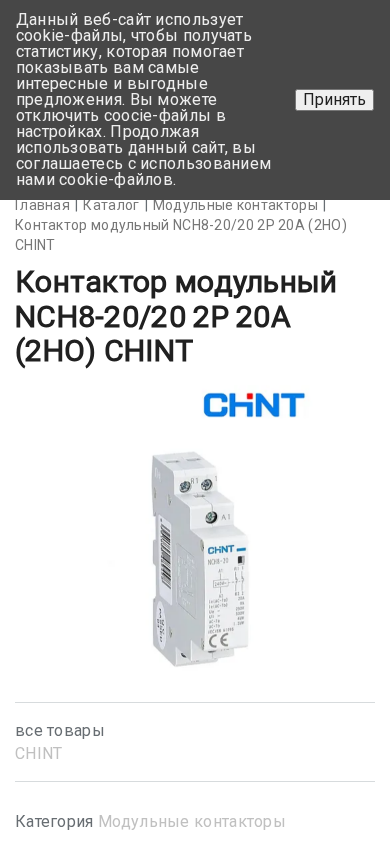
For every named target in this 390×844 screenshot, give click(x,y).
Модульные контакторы (192, 821)
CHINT (39, 753)
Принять (334, 99)
